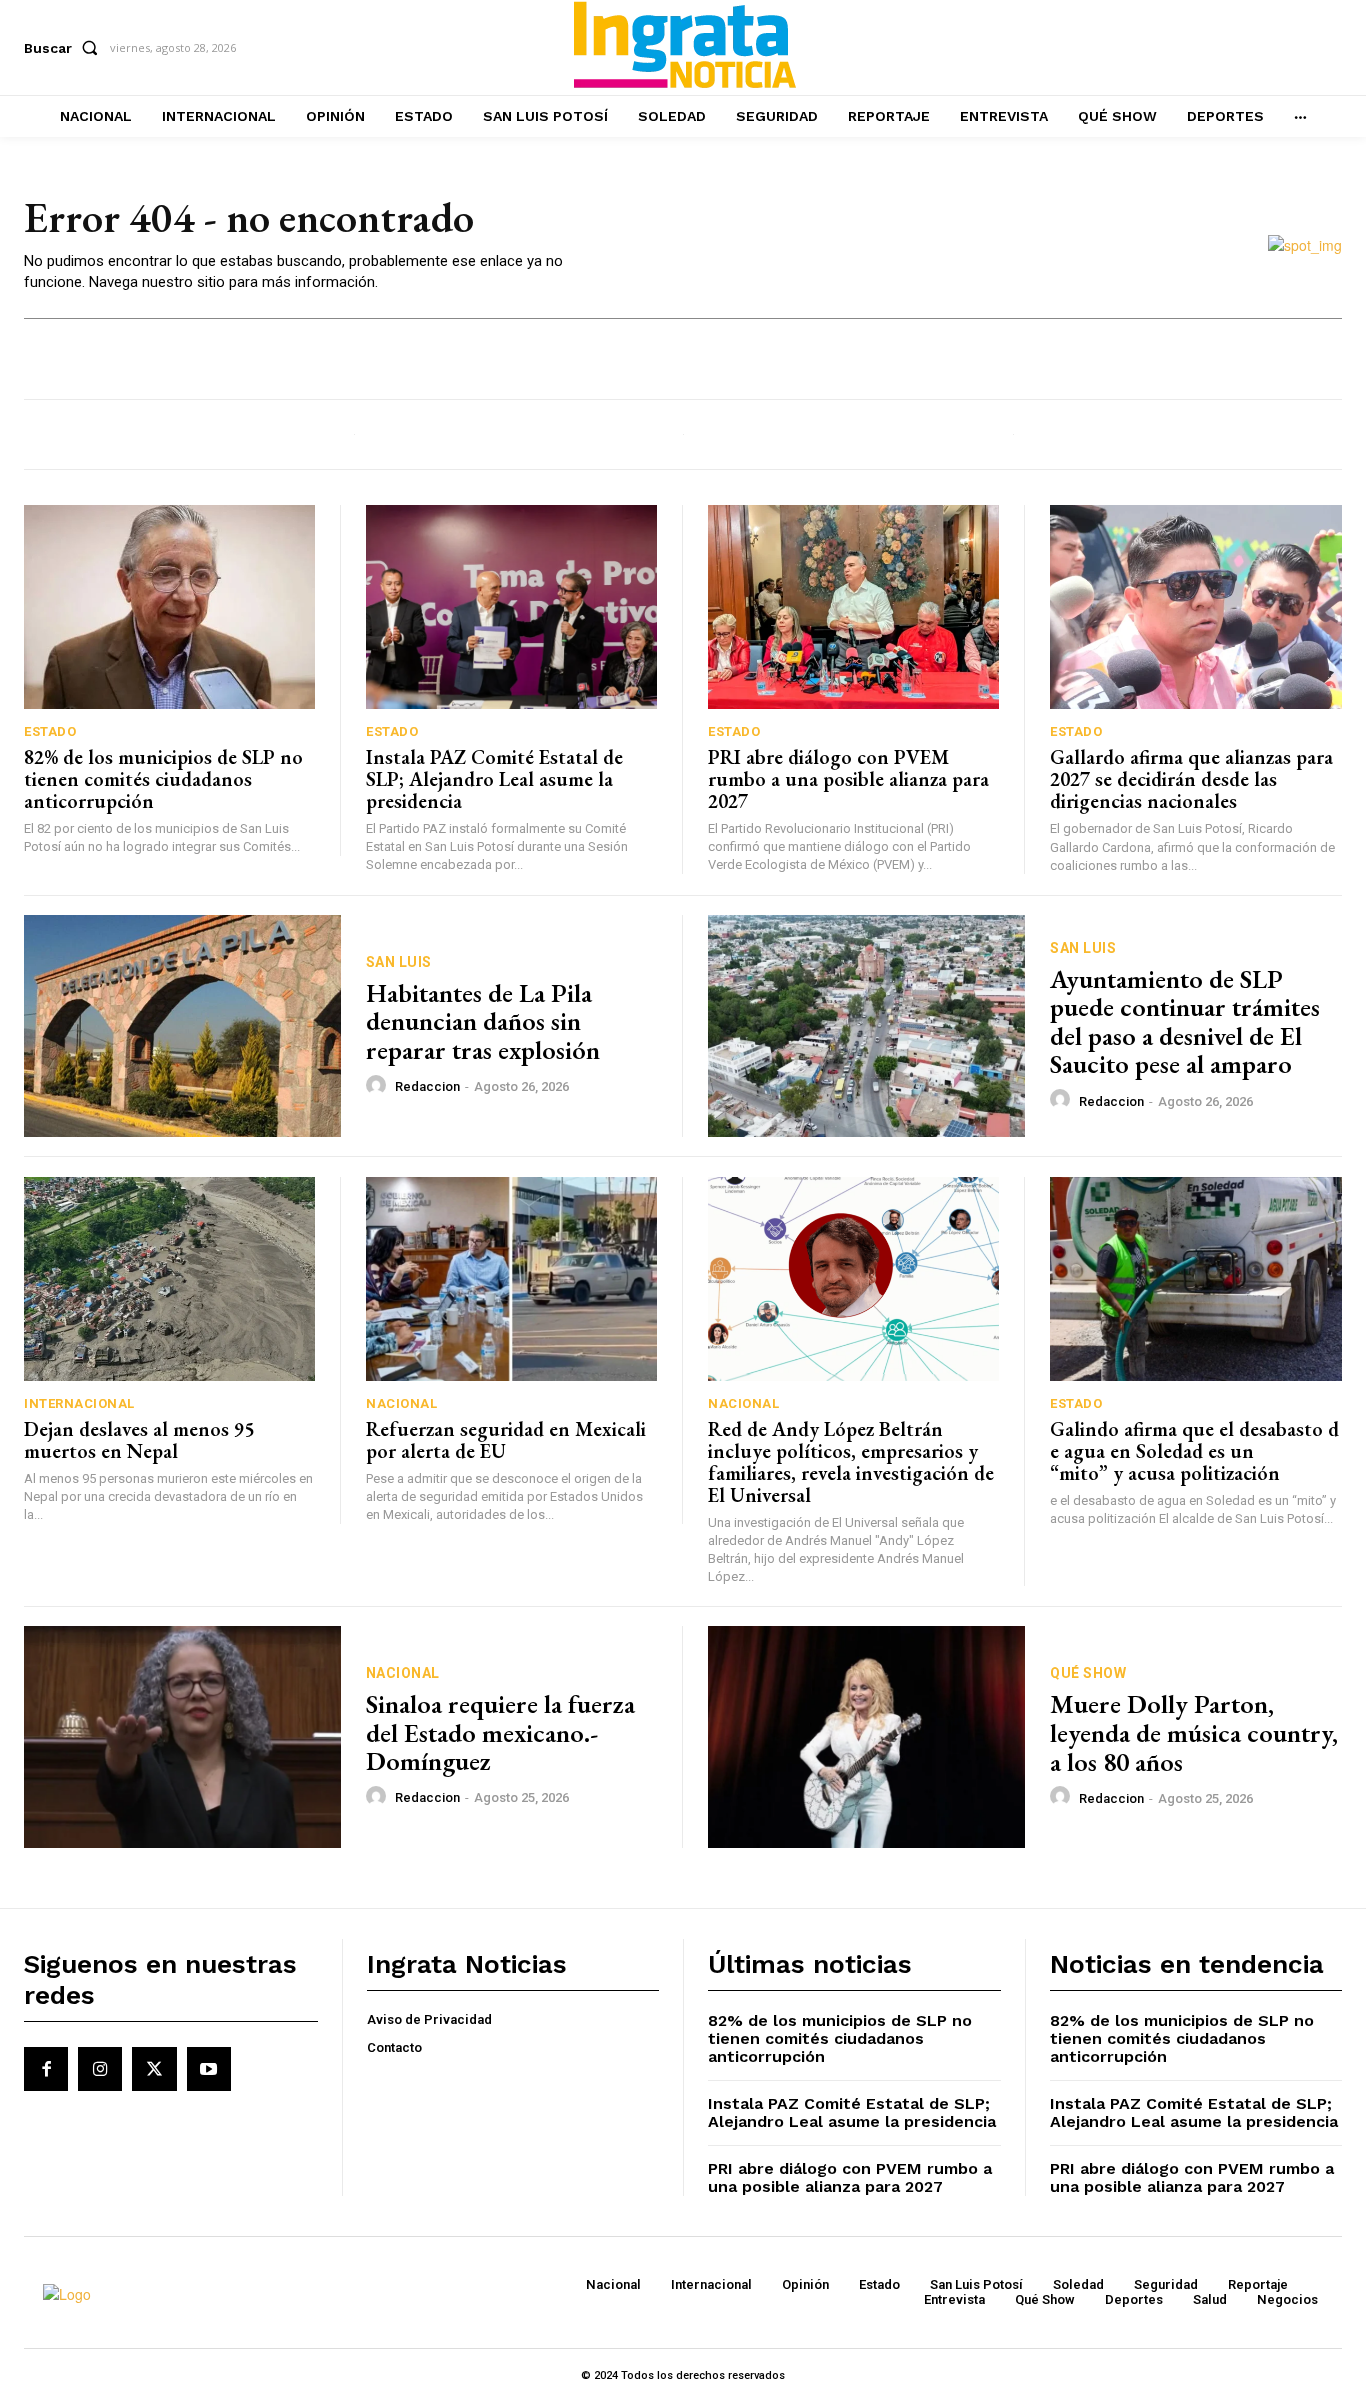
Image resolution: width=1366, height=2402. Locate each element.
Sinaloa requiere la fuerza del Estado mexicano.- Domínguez (500, 1732)
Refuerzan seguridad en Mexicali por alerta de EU (506, 1440)
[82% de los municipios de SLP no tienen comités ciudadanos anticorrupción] (169, 607)
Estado (50, 731)
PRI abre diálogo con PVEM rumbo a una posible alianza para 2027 (848, 779)
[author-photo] (379, 1086)
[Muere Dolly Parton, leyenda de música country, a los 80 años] (866, 1737)
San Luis (399, 962)
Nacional (401, 1403)
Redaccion (427, 1086)
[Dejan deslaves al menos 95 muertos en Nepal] (169, 1279)
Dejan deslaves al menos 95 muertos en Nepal (139, 1440)
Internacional (79, 1403)
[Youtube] (209, 2069)
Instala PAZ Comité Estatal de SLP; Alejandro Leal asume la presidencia (494, 779)
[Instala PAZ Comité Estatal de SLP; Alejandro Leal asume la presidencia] (511, 607)
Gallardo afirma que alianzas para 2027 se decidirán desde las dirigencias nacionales (1191, 779)
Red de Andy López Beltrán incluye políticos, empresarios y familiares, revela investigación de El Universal (851, 1462)
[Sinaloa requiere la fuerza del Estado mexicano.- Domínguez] (182, 1737)
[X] (154, 2069)
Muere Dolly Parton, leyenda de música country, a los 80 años (1194, 1732)
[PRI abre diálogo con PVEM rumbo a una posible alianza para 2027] (853, 607)
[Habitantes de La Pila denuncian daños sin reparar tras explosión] (182, 1026)
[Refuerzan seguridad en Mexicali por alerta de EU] (511, 1279)
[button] (65, 48)
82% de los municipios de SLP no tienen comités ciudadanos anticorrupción (163, 779)
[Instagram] (100, 2069)
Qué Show (1088, 1673)
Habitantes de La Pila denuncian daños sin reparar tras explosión (483, 1021)
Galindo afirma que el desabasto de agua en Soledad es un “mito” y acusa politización (1194, 1451)
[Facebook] (46, 2069)
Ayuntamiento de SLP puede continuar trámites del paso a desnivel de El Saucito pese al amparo (1185, 1022)
